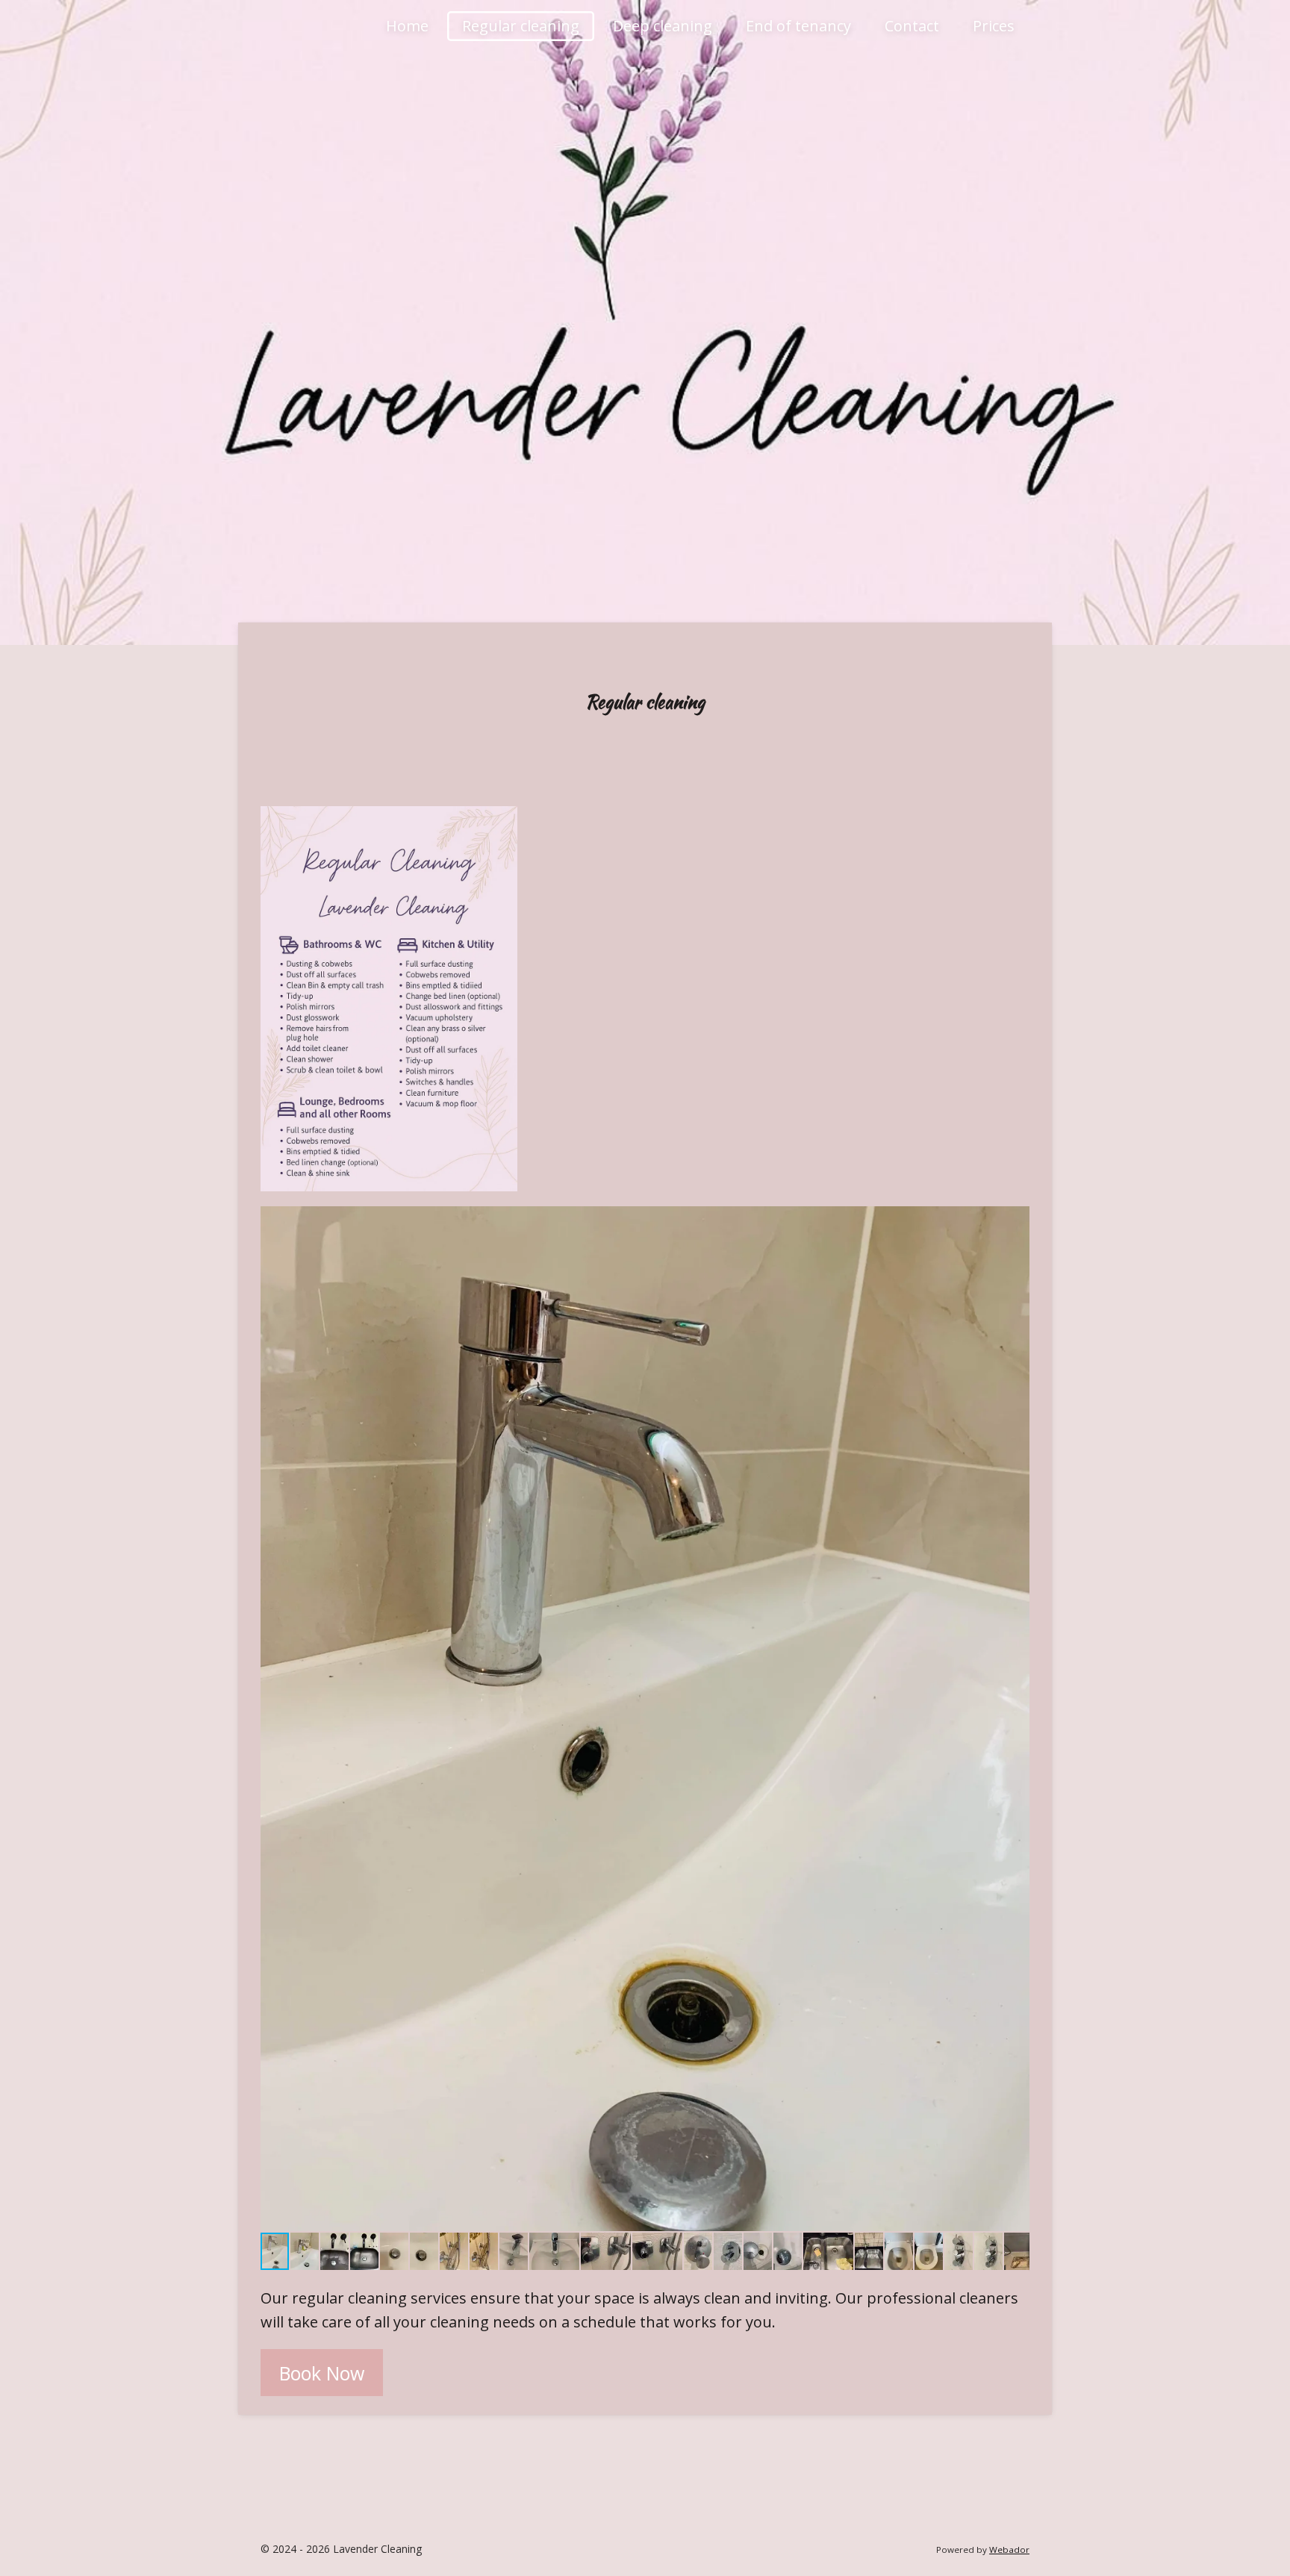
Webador (1009, 2550)
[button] (1016, 1220)
